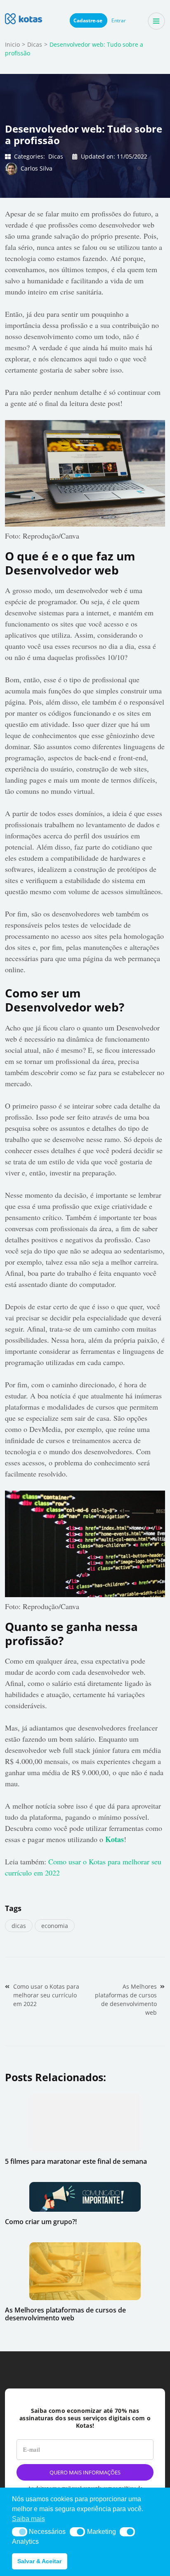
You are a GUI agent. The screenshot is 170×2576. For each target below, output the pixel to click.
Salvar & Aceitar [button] (39, 2561)
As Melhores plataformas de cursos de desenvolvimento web (126, 1999)
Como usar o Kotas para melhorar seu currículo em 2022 (46, 1995)
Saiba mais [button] (28, 2519)
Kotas (115, 1839)
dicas (19, 1926)
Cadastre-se (89, 20)
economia (55, 1926)
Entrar (119, 20)
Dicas (56, 156)
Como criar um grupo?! (41, 2222)
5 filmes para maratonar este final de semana (76, 2161)
